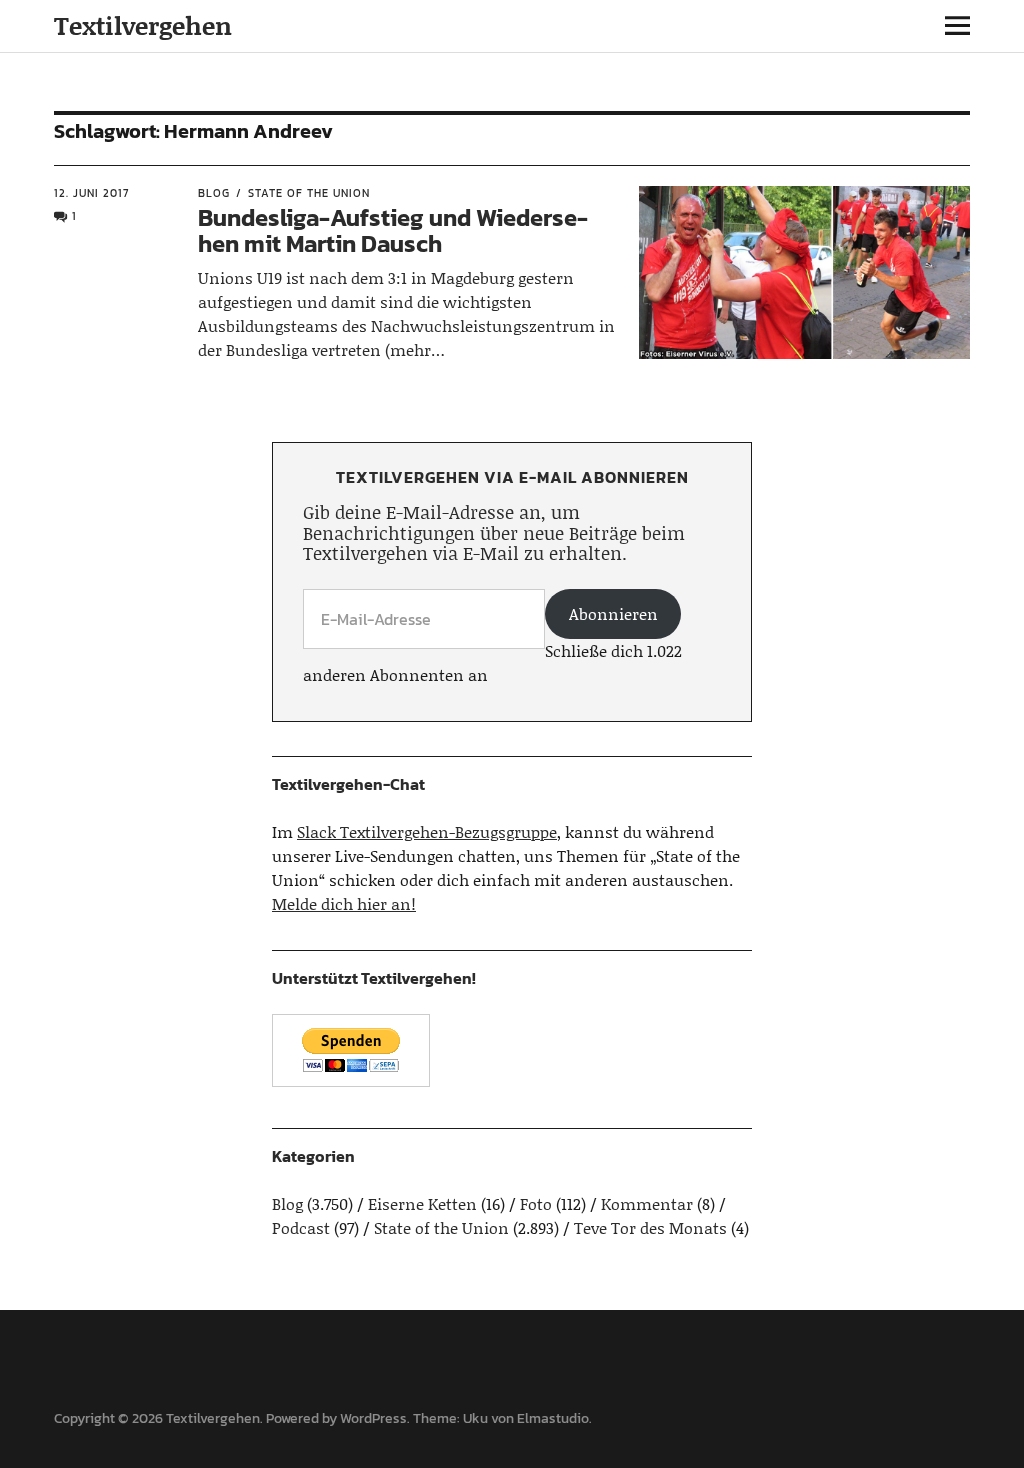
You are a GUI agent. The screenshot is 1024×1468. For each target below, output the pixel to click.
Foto (536, 1203)
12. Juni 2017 (91, 193)
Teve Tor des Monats (650, 1227)
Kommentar (647, 1203)
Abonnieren (613, 613)
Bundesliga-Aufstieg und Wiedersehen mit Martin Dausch (393, 230)
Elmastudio (553, 1418)
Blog (214, 193)
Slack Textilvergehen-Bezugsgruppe (427, 831)
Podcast (301, 1227)
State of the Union (309, 193)
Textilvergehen (143, 25)
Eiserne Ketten (422, 1203)
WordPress (373, 1418)
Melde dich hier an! (344, 903)
